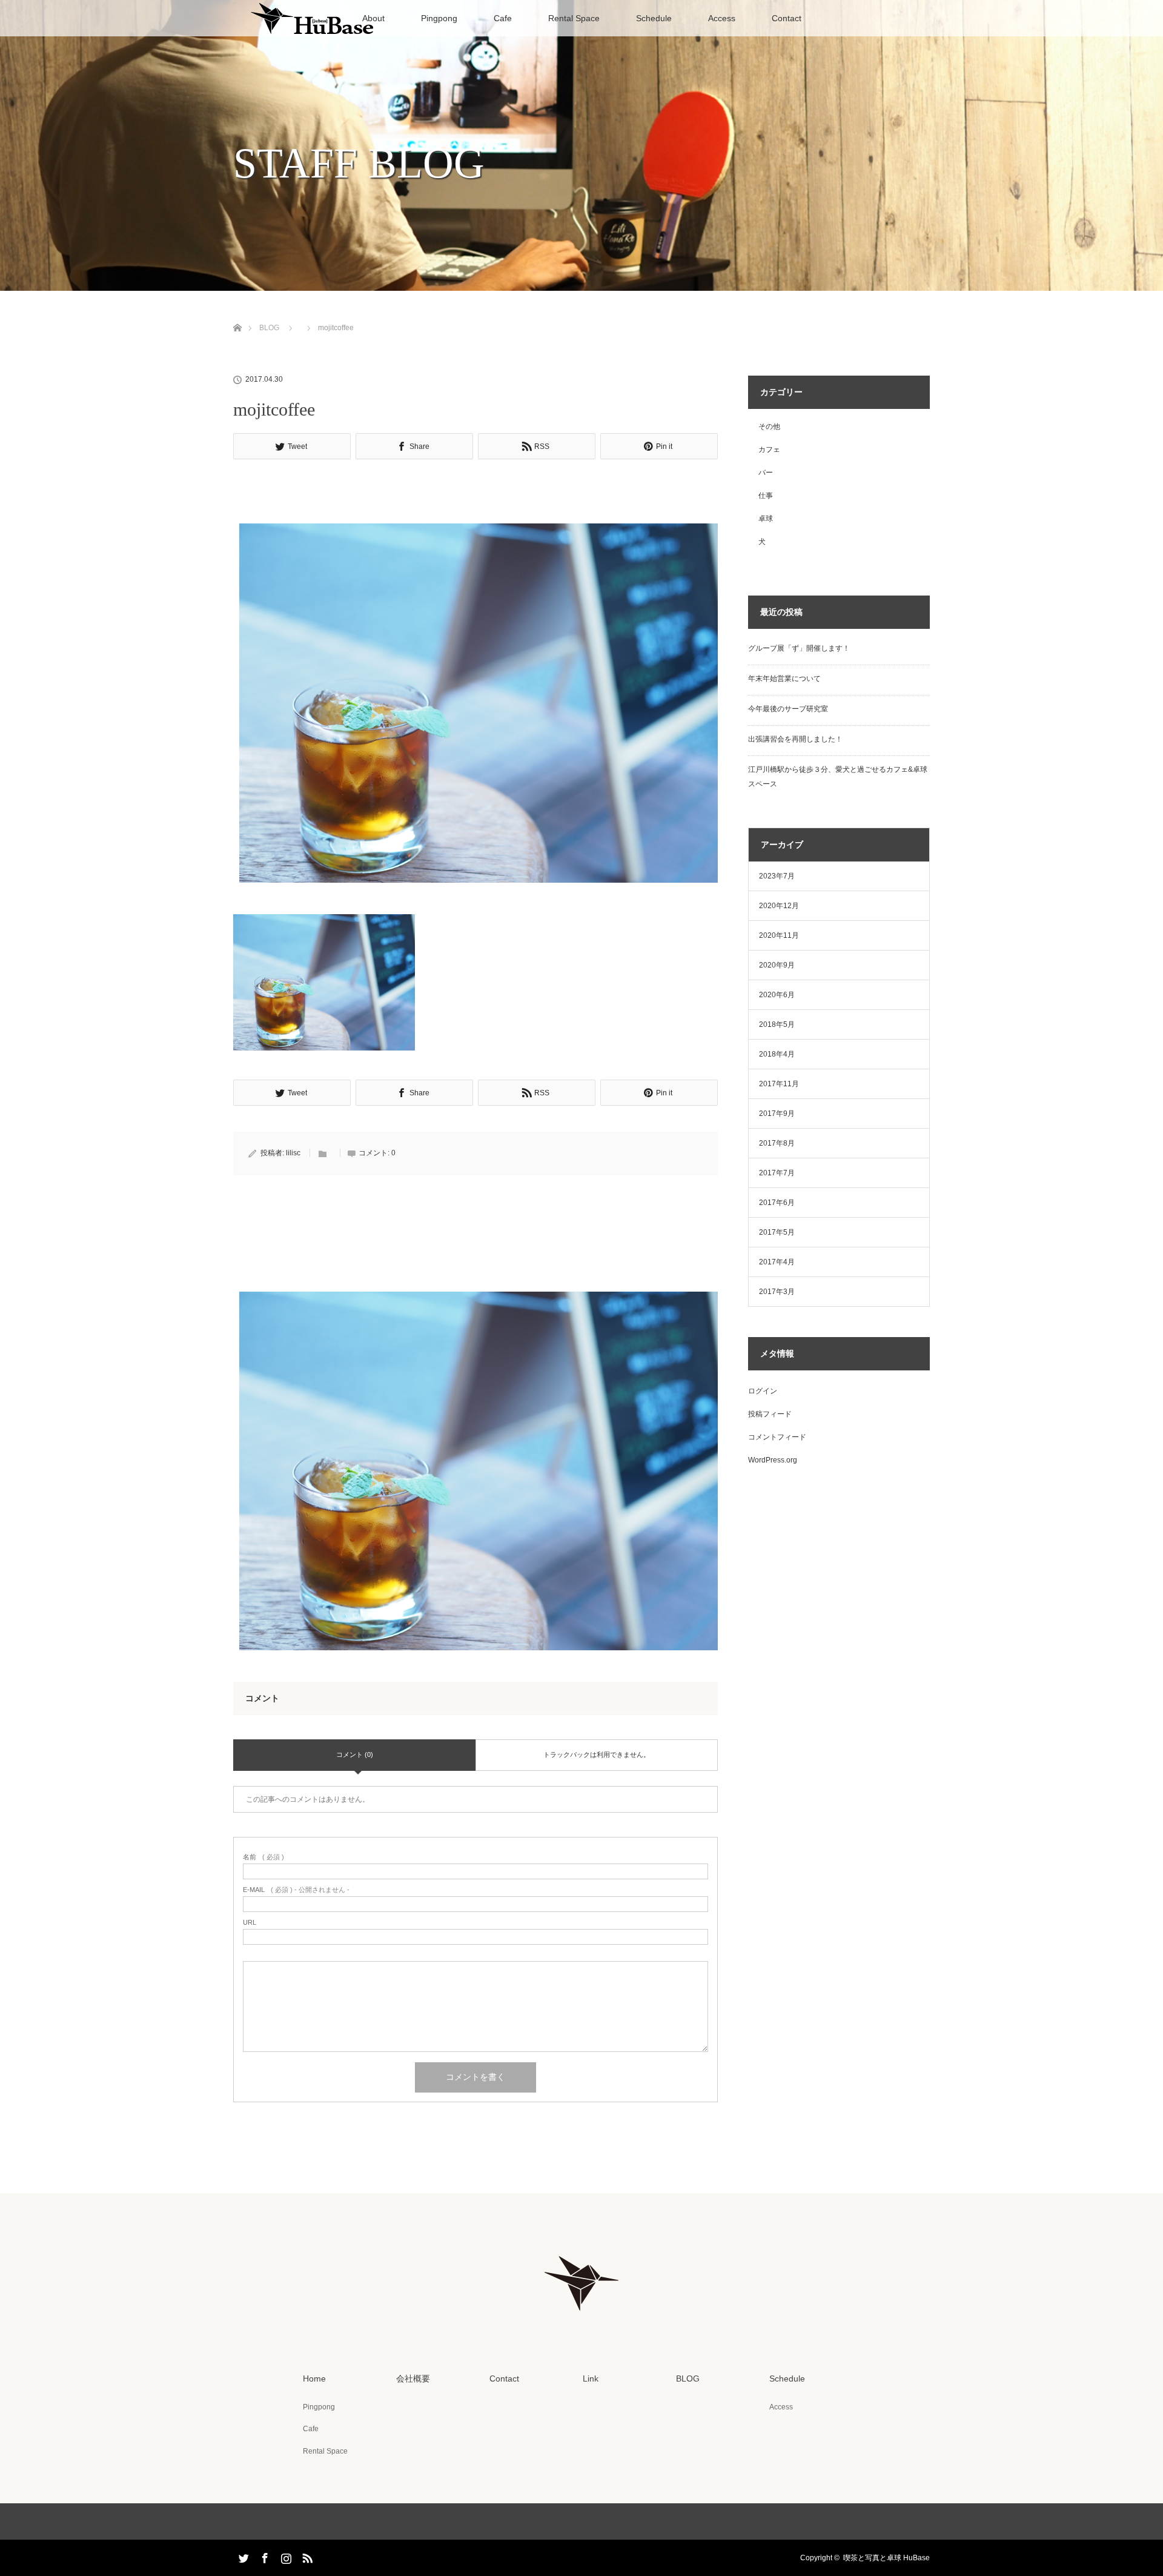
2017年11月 (779, 1084)
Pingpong (439, 18)
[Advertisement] (475, 495)
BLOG (269, 328)
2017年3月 (777, 1292)
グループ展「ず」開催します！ (799, 648)
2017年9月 (777, 1114)
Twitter (242, 2556)
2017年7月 (777, 1173)
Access (722, 18)
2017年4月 (777, 1262)
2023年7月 (777, 876)
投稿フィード (770, 1414)
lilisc (293, 1153)
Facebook (263, 2556)
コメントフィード (777, 1437)
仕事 (766, 496)
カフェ (769, 450)
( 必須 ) (263, 1857)
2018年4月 (777, 1054)
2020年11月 (779, 935)
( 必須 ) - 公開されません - (296, 1890)
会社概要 (413, 2378)
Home (314, 2378)
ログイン (763, 1391)
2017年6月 (777, 1203)
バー (766, 473)
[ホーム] (237, 314)
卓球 (766, 519)
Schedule (654, 18)
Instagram (285, 2556)
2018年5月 (777, 1024)
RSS (306, 2556)
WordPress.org (773, 1460)
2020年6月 (777, 995)
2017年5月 (777, 1232)
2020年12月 (779, 906)
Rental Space (574, 18)
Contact (787, 18)
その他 (769, 427)
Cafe (503, 18)
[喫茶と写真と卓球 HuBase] (581, 2318)
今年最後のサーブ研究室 (788, 709)
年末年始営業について (784, 679)
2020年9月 (777, 965)
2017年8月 (777, 1143)
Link (591, 2378)
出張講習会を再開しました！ (795, 739)
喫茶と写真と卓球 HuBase (886, 2558)
